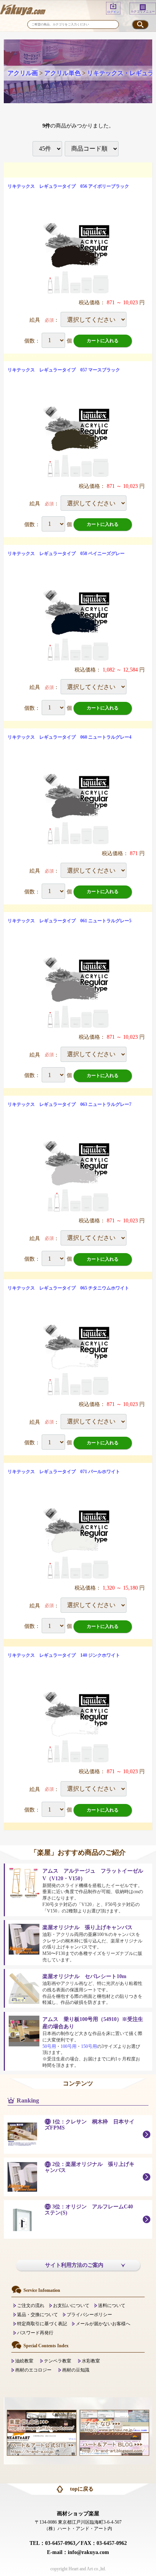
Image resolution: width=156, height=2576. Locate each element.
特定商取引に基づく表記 (42, 2324)
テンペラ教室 (58, 2361)
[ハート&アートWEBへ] (42, 2444)
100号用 (69, 2046)
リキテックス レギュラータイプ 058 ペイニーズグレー (66, 554)
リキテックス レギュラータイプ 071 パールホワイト (64, 1472)
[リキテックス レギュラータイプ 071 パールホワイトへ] (78, 1544)
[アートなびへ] (114, 2421)
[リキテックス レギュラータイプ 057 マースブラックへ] (78, 442)
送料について (112, 2306)
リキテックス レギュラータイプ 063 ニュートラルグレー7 (69, 1104)
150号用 (89, 2046)
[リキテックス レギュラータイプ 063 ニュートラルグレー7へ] (78, 1176)
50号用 (49, 2046)
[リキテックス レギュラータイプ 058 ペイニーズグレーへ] (78, 625)
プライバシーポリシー (89, 2315)
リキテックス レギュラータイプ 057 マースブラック (64, 370)
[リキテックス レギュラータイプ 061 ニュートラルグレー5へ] (78, 993)
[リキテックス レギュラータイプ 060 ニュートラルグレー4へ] (78, 809)
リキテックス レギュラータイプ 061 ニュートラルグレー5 (69, 921)
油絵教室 (24, 2361)
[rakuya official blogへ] (42, 2421)
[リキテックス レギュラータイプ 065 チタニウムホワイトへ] (78, 1360)
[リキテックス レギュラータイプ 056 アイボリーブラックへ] (78, 258)
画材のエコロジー (33, 2370)
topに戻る (82, 2489)
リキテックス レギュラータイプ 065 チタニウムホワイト (68, 1288)
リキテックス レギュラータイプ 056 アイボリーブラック (68, 186)
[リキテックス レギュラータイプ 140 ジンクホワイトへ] (78, 1727)
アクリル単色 (62, 73)
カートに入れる (103, 341)
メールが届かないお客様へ (103, 2324)
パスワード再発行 (35, 2333)
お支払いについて (71, 2306)
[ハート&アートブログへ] (114, 2444)
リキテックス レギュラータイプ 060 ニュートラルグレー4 (69, 737)
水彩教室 (91, 2361)
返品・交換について (37, 2315)
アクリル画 (23, 73)
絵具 (35, 320)
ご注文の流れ (31, 2306)
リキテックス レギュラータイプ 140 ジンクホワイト (64, 1655)
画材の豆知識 (76, 2370)
